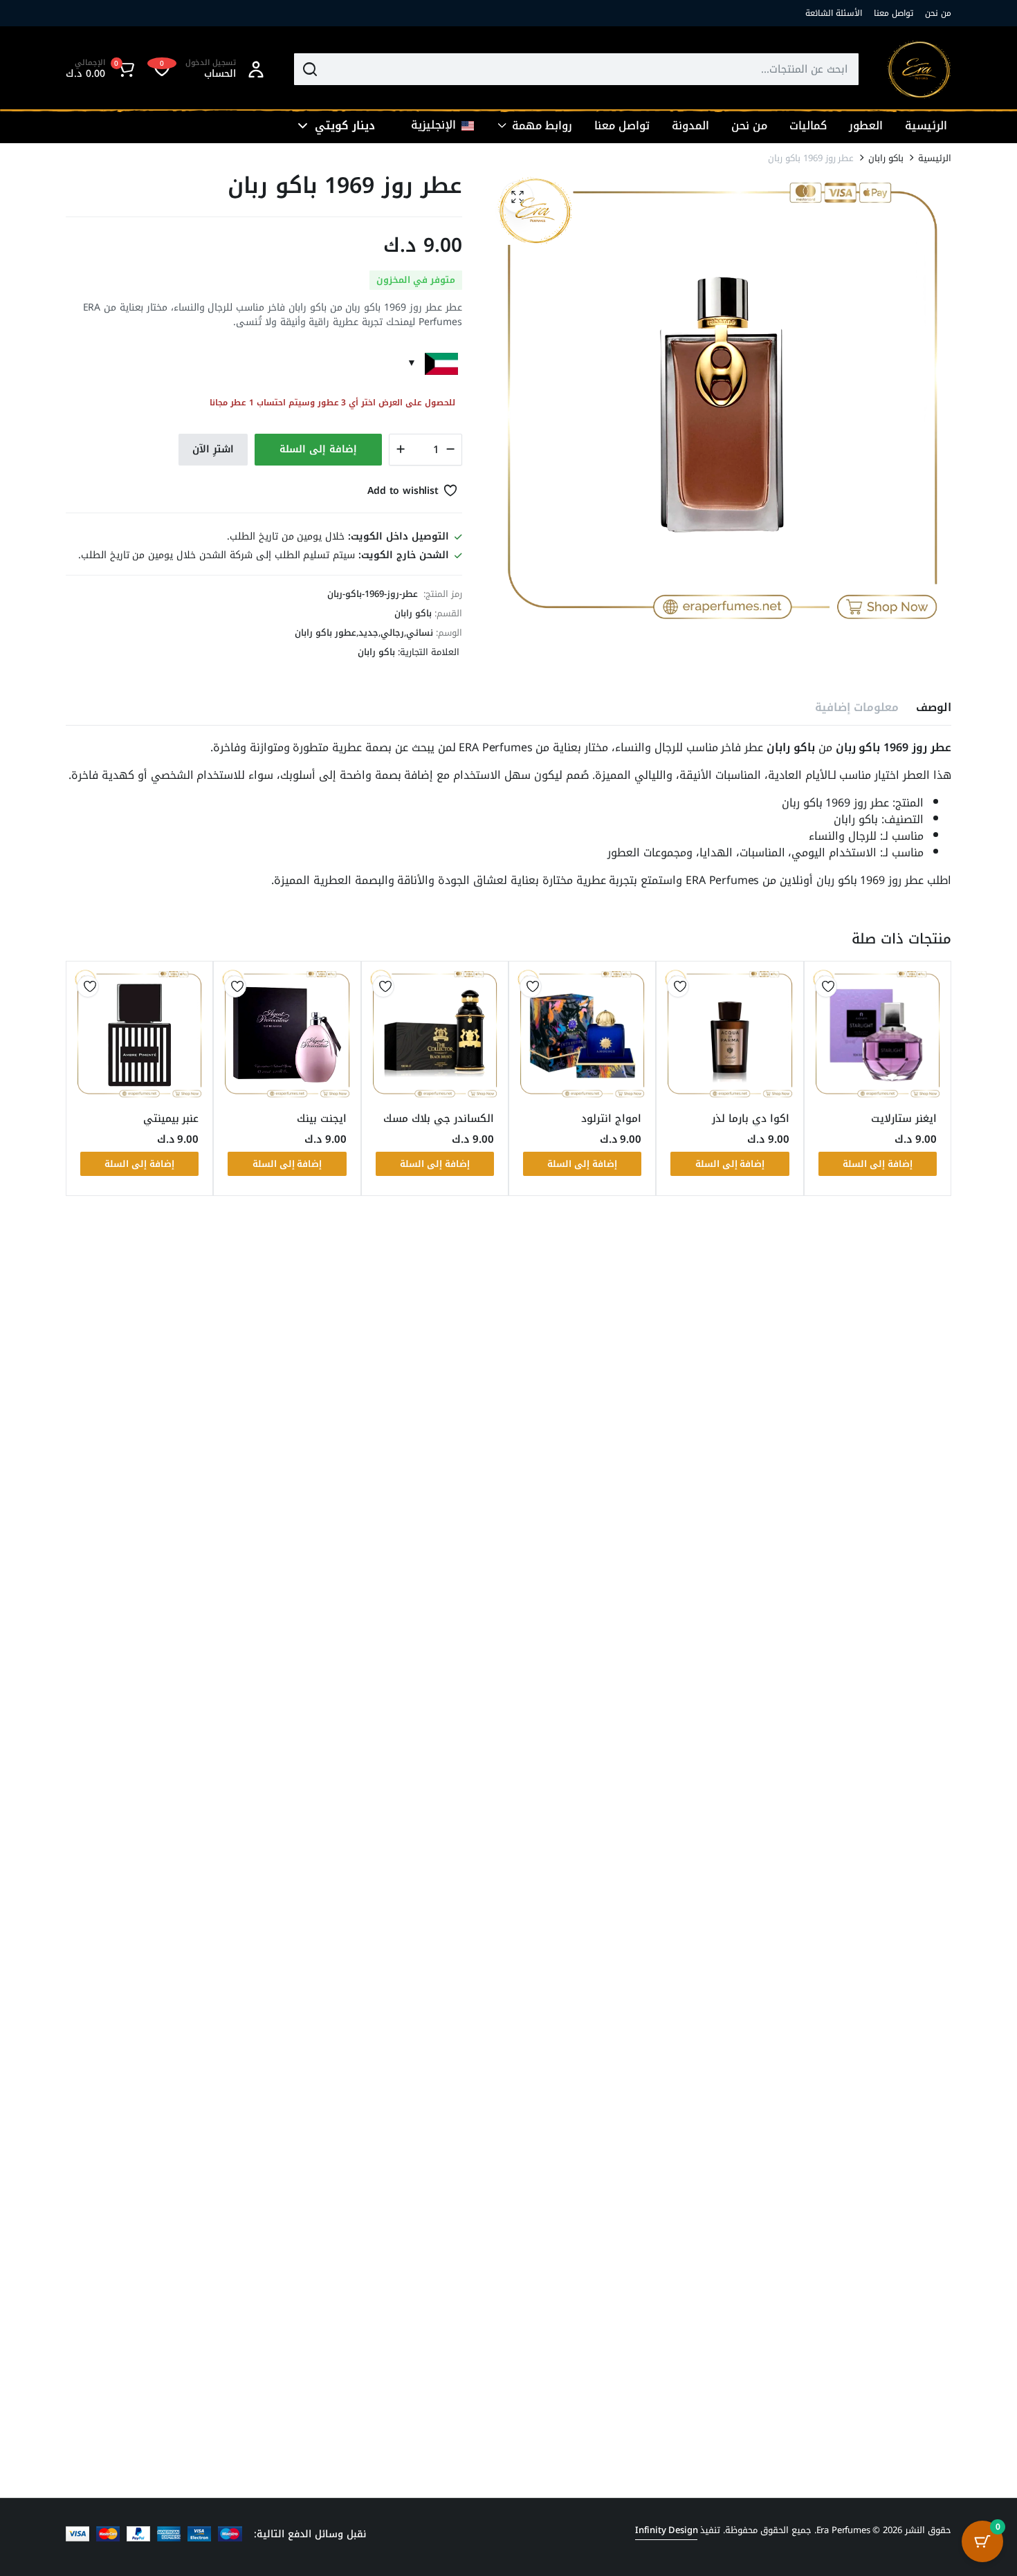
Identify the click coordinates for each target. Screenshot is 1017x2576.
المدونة (690, 126)
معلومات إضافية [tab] (857, 707)
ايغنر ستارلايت (904, 1119)
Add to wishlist (403, 491)
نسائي (420, 633)
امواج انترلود (611, 1119)
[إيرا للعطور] (919, 70)
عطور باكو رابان (326, 633)
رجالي (392, 633)
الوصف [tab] (934, 707)
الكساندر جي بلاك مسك (439, 1119)
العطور (866, 126)
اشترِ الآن (213, 449)
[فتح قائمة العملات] (303, 126)
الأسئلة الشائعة (834, 13)
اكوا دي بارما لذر (751, 1119)
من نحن (938, 13)
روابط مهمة (542, 126)
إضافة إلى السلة (318, 449)
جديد (368, 633)
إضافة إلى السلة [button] (878, 1164)
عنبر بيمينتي (171, 1119)
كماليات (808, 126)
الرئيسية (926, 126)
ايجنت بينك (322, 1119)
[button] (102, 69)
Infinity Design (667, 2530)
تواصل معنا (894, 13)
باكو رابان (886, 158)
